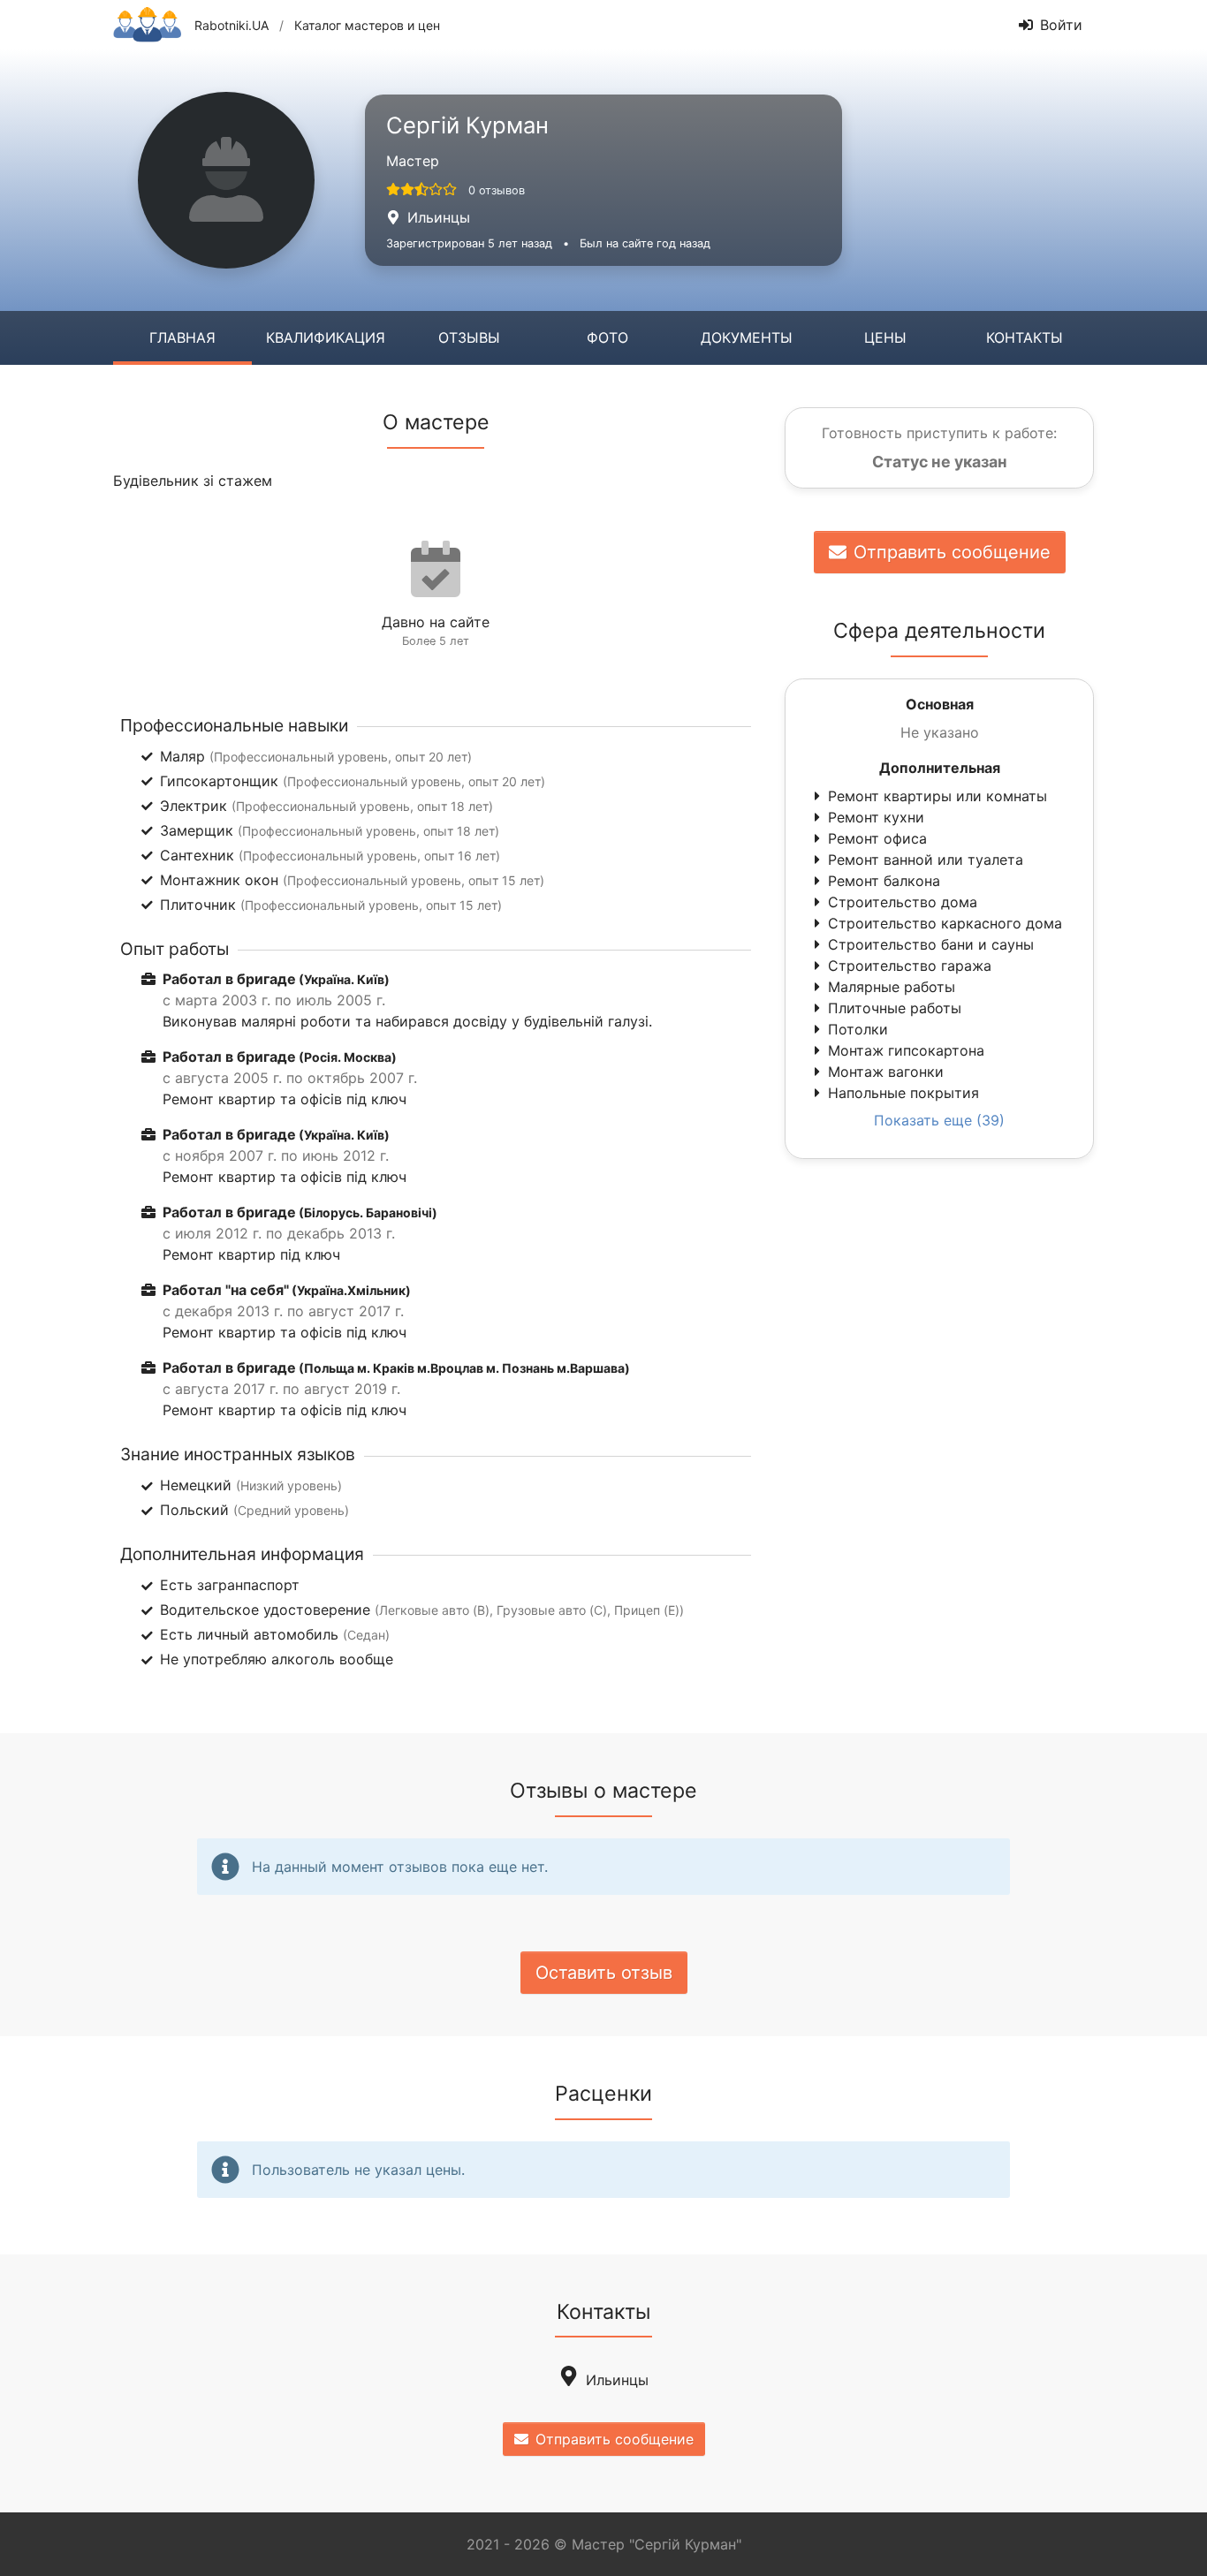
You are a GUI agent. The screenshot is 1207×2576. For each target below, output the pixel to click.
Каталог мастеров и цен (367, 25)
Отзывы (469, 337)
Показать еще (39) (939, 1120)
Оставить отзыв (604, 1973)
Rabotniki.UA (232, 25)
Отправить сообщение (952, 552)
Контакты (1025, 337)
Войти (1061, 25)
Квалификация (326, 337)
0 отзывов (497, 190)
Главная (182, 337)
